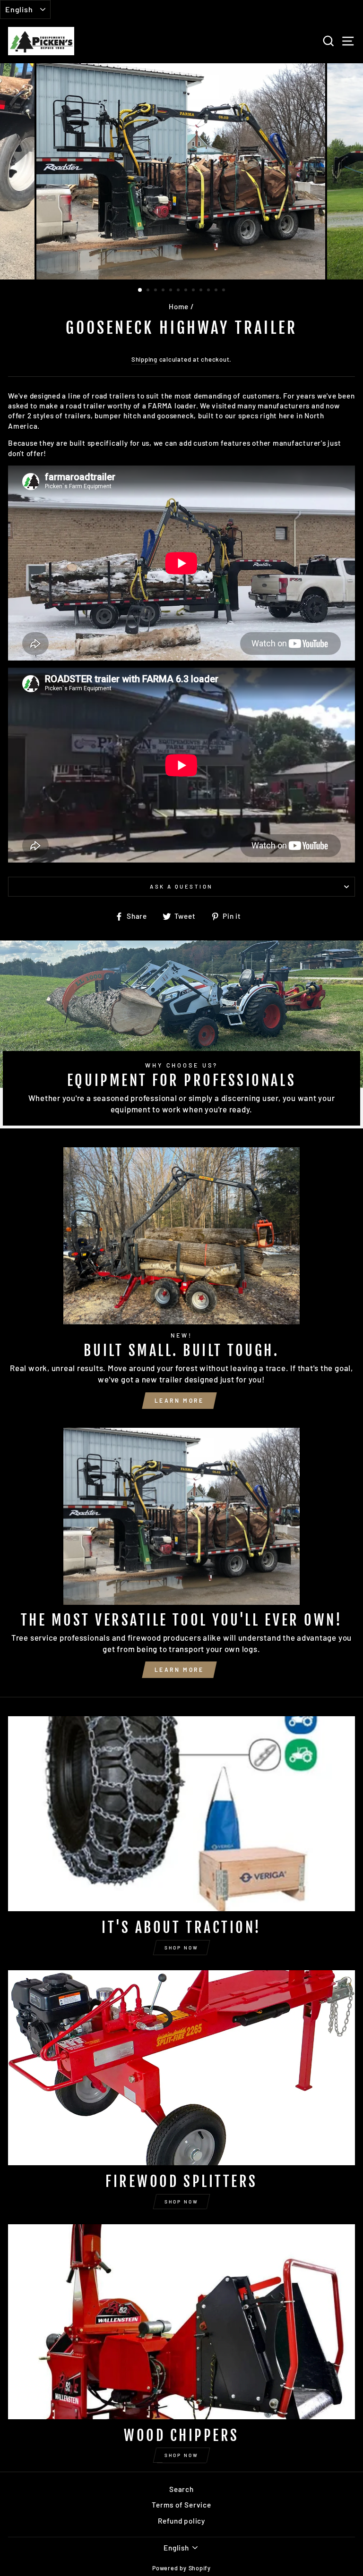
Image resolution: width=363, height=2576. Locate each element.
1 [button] (140, 290)
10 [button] (209, 291)
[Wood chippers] (181, 2322)
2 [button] (149, 291)
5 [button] (172, 291)
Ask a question (181, 886)
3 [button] (156, 291)
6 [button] (179, 291)
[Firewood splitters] (181, 2068)
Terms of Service (181, 2505)
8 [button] (194, 291)
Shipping (144, 359)
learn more (179, 1400)
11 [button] (217, 291)
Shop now (181, 1948)
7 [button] (187, 291)
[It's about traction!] (181, 1814)
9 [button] (202, 291)
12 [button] (225, 291)
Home (179, 306)
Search (181, 2489)
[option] (182, 171)
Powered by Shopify (181, 2568)
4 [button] (164, 291)
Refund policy (181, 2521)
